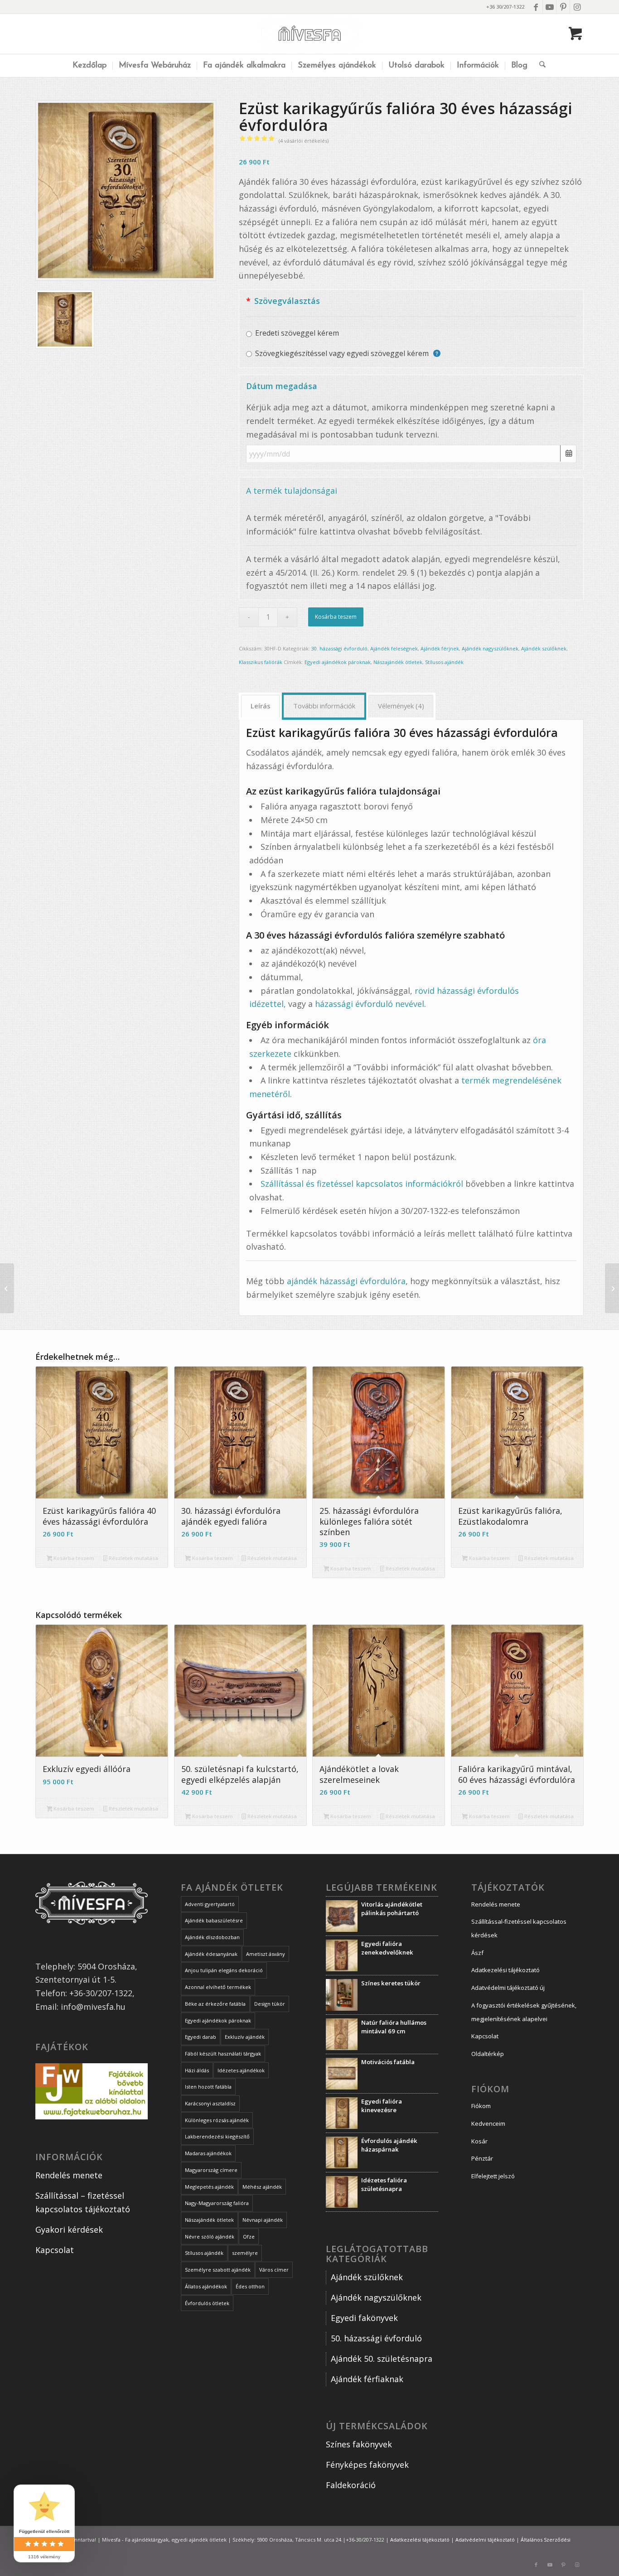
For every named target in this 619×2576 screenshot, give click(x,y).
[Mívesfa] (310, 34)
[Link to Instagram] (577, 7)
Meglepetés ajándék (209, 2187)
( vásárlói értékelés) (304, 141)
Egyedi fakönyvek (364, 2318)
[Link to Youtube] (549, 7)
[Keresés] (539, 66)
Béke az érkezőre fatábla (215, 2004)
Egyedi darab (201, 2037)
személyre (245, 2253)
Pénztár (482, 2158)
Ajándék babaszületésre (214, 1920)
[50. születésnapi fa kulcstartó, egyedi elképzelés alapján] (612, 1288)
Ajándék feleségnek (394, 648)
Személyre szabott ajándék (218, 2270)
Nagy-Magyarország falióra (217, 2203)
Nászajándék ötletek (398, 662)
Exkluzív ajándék (245, 2037)
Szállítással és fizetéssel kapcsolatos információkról (362, 1184)
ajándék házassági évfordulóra (346, 1281)
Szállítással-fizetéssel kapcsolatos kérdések (519, 1928)
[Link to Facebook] (536, 7)
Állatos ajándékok (206, 2286)
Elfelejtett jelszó (493, 2176)
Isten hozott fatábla (208, 2087)
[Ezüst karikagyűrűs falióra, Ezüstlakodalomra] (7, 1288)
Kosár (479, 2141)
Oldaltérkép (488, 2054)
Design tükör (270, 2004)
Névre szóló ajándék (210, 2237)
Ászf (477, 1953)
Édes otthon (250, 2286)
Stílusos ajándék (444, 662)
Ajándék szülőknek (544, 648)
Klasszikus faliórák (261, 662)
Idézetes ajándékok (241, 2070)
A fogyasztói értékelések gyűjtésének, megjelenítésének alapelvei (524, 2012)
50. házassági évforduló (376, 2338)
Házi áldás (197, 2070)
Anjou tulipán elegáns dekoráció (224, 1970)
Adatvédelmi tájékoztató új (508, 1988)
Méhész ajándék (262, 2187)
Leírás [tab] (261, 706)
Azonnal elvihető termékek (218, 1987)
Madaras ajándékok (208, 2153)
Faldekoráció (351, 2485)
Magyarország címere (211, 2170)
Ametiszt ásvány (266, 1954)
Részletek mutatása (133, 1558)
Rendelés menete (69, 2175)
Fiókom (481, 2106)
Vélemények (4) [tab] (401, 706)
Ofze (249, 2237)
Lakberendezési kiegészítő (217, 2136)
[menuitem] (89, 66)
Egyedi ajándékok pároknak (338, 662)
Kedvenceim (488, 2123)
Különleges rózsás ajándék (217, 2120)
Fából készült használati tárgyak (223, 2054)
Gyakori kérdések (69, 2229)
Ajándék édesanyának (211, 1954)
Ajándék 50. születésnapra (382, 2359)
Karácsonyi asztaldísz (210, 2103)
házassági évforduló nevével (370, 1004)
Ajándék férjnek (440, 648)
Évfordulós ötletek (207, 2303)
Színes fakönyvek (359, 2444)
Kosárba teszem (336, 617)
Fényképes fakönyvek (367, 2465)
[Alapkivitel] (126, 190)
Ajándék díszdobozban (212, 1937)
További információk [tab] (324, 706)
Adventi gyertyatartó (210, 1904)
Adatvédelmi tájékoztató (485, 2540)
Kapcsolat (55, 2250)
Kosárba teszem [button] (73, 1558)
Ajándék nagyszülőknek (490, 648)
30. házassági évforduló (339, 648)
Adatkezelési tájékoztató (505, 1970)
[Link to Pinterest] (563, 7)
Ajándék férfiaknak (367, 2379)
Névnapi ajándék (263, 2220)
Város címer (274, 2270)
